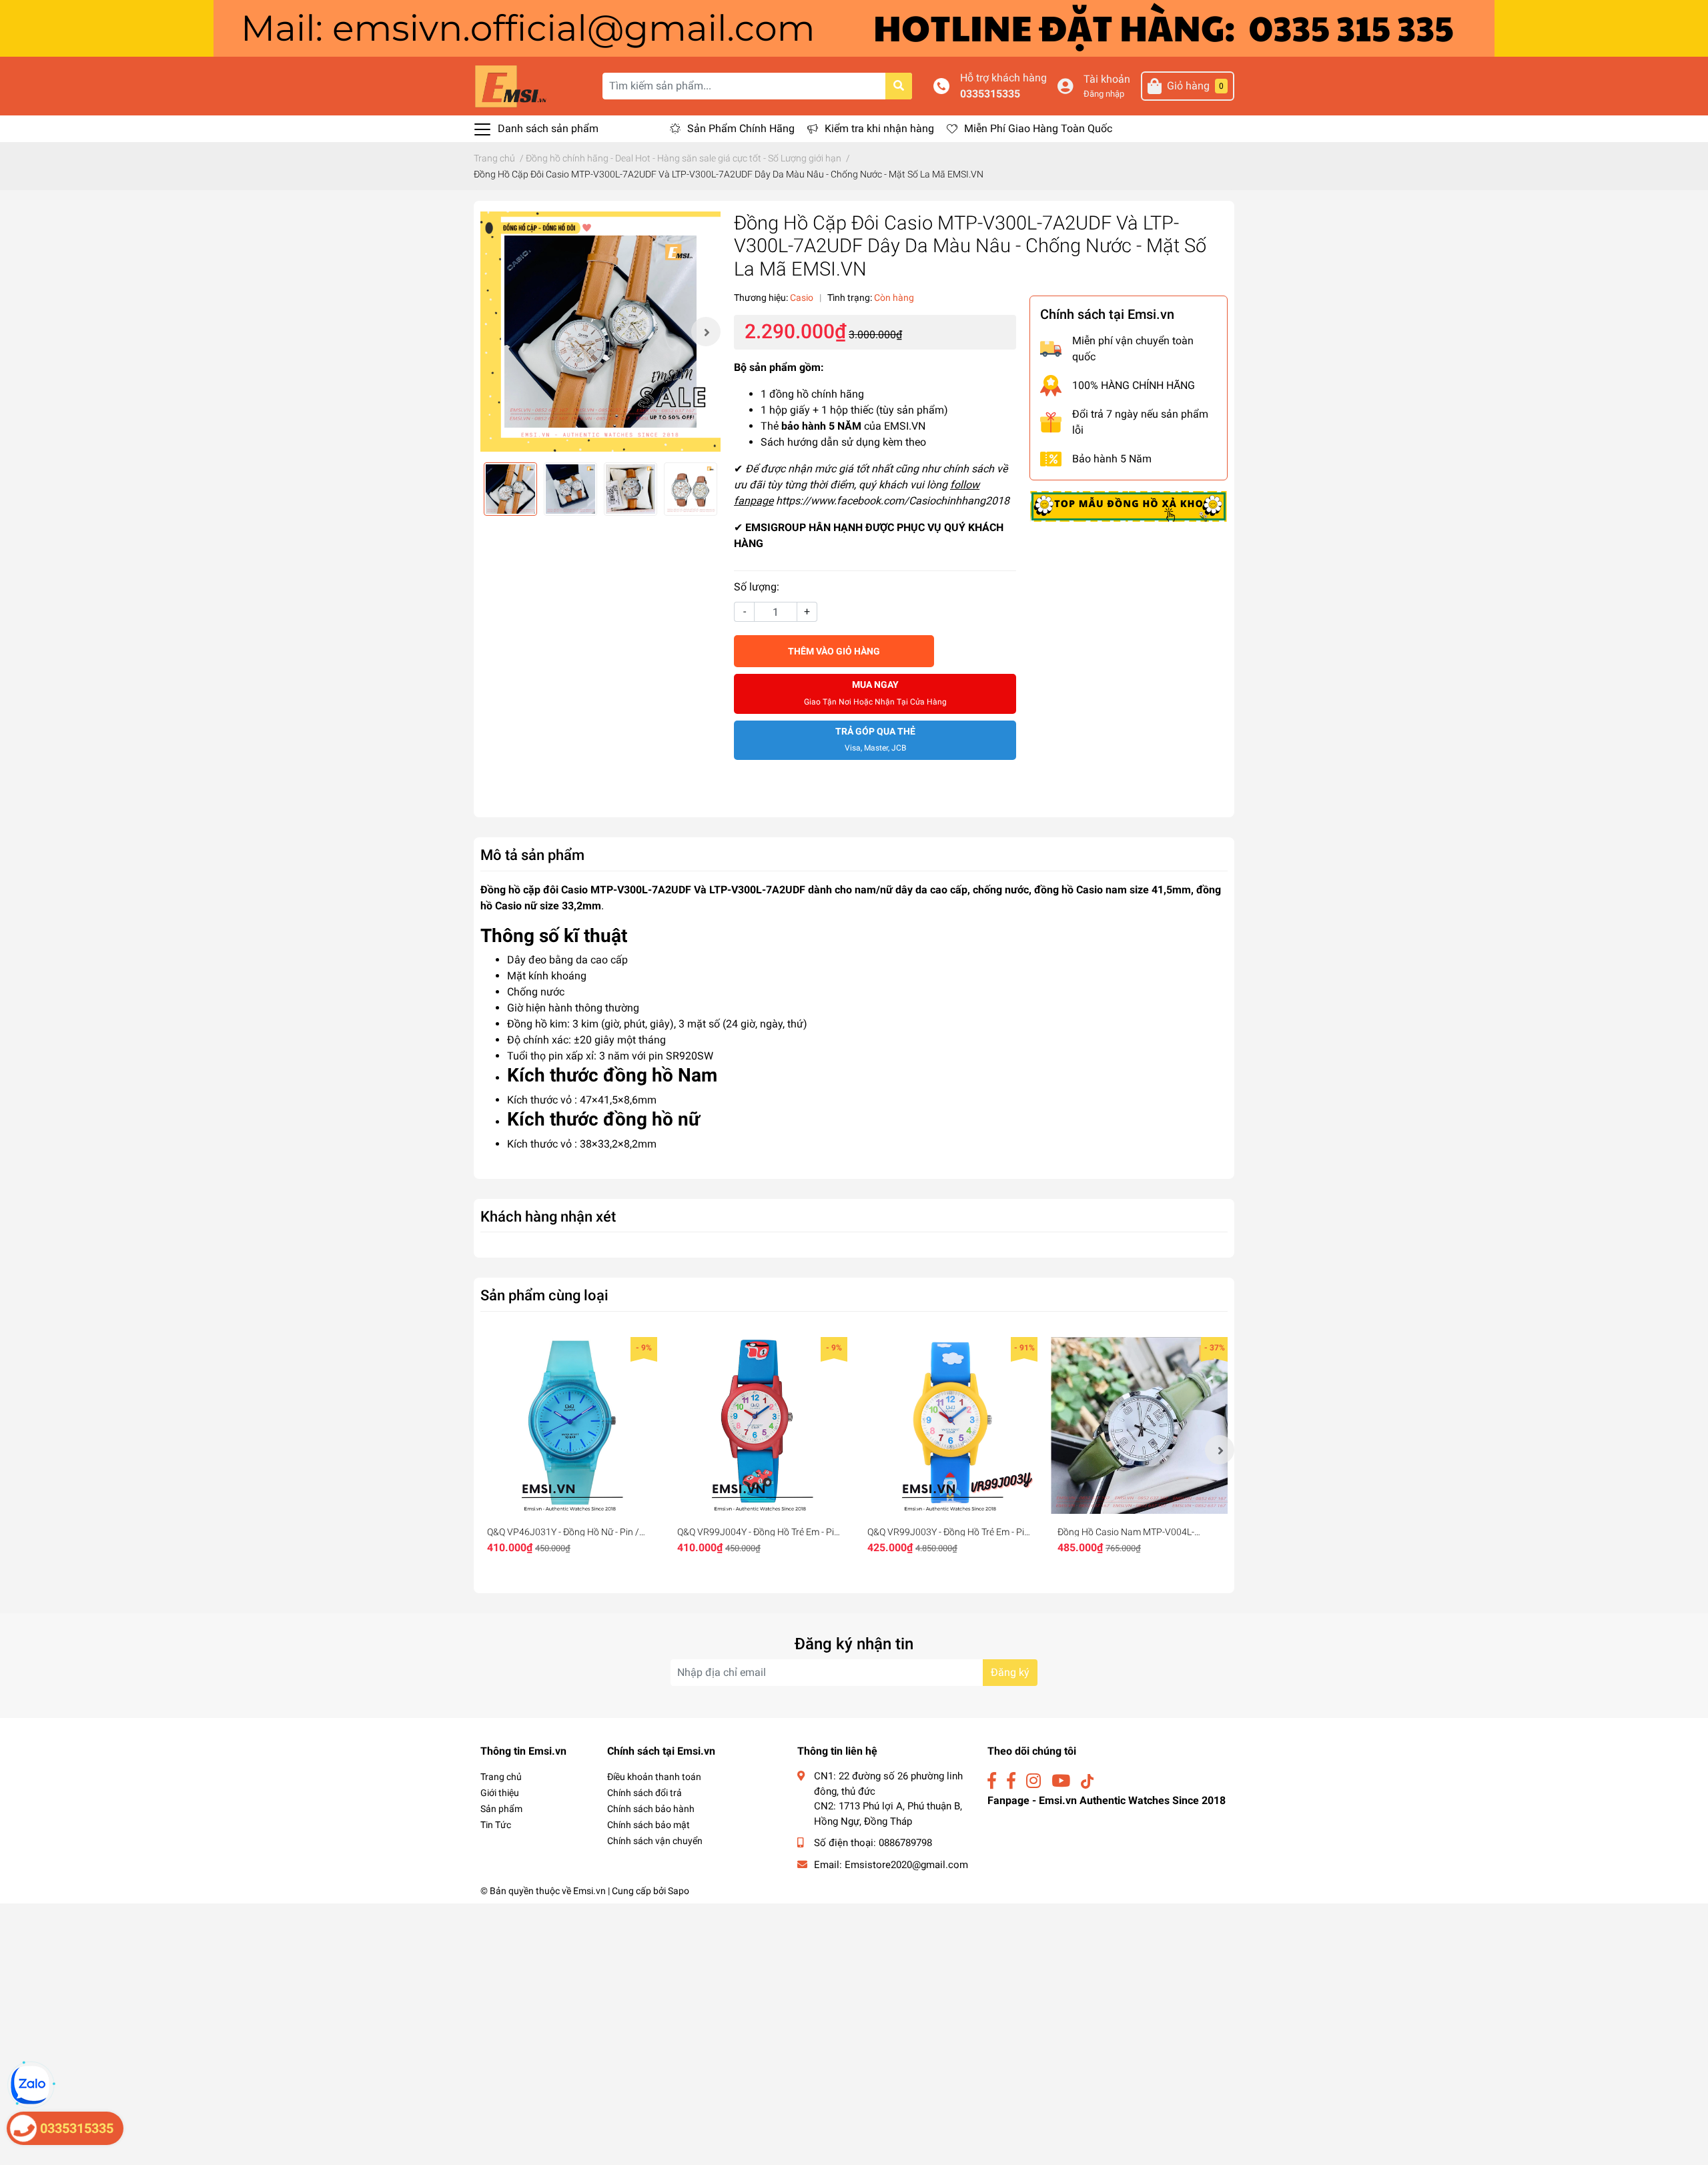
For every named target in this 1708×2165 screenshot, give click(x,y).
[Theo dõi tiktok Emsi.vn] (1087, 1781)
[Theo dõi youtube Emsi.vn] (1061, 1781)
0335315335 (990, 94)
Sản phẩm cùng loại (544, 1295)
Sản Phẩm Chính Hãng (741, 128)
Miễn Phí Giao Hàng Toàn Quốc (1038, 128)
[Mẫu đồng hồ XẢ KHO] (1129, 506)
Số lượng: (757, 587)
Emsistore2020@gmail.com (906, 1865)
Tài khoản (1107, 79)
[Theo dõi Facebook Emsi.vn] (992, 1781)
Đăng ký (1010, 1672)
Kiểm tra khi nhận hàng (879, 128)
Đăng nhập (1104, 94)
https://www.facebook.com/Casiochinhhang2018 (893, 501)
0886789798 (905, 1843)
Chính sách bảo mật (649, 1825)
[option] (600, 332)
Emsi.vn (589, 1891)
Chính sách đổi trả (645, 1793)
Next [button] (706, 332)
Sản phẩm (501, 1809)
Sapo (679, 1891)
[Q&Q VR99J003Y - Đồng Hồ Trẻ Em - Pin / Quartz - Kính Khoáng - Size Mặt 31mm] (949, 1425)
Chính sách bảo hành (651, 1809)
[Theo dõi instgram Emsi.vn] (1033, 1781)
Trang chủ (501, 1777)
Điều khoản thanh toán (654, 1777)
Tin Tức (496, 1825)
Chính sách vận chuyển (655, 1841)
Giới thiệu (500, 1793)
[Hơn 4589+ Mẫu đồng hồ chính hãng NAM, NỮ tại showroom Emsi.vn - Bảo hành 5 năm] (854, 28)
